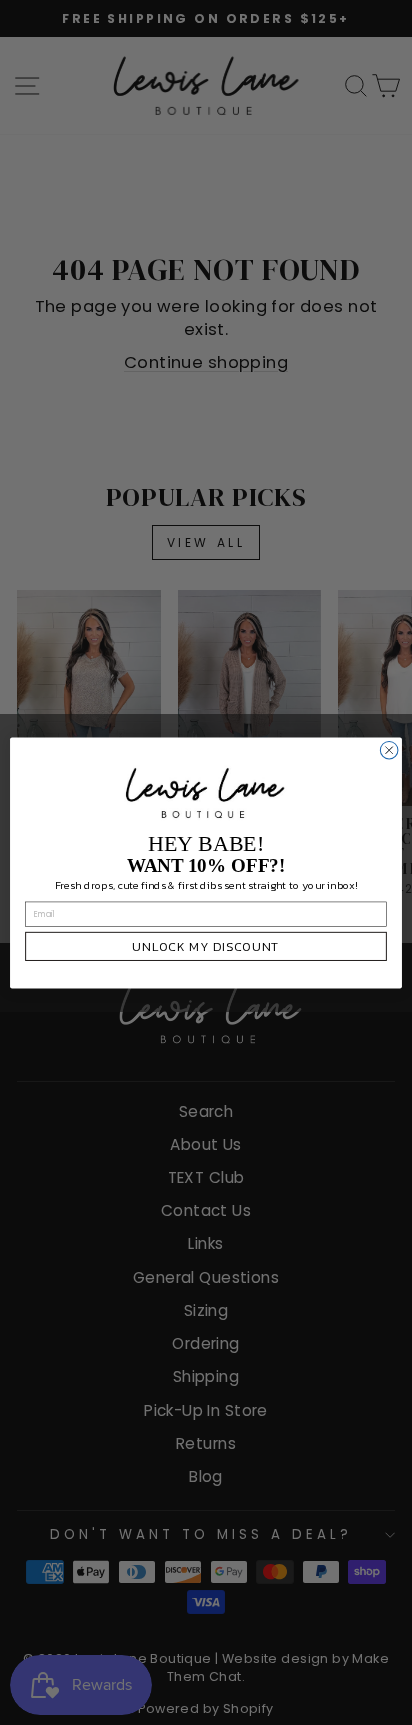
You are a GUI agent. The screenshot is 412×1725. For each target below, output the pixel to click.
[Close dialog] (389, 750)
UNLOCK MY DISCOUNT (206, 945)
